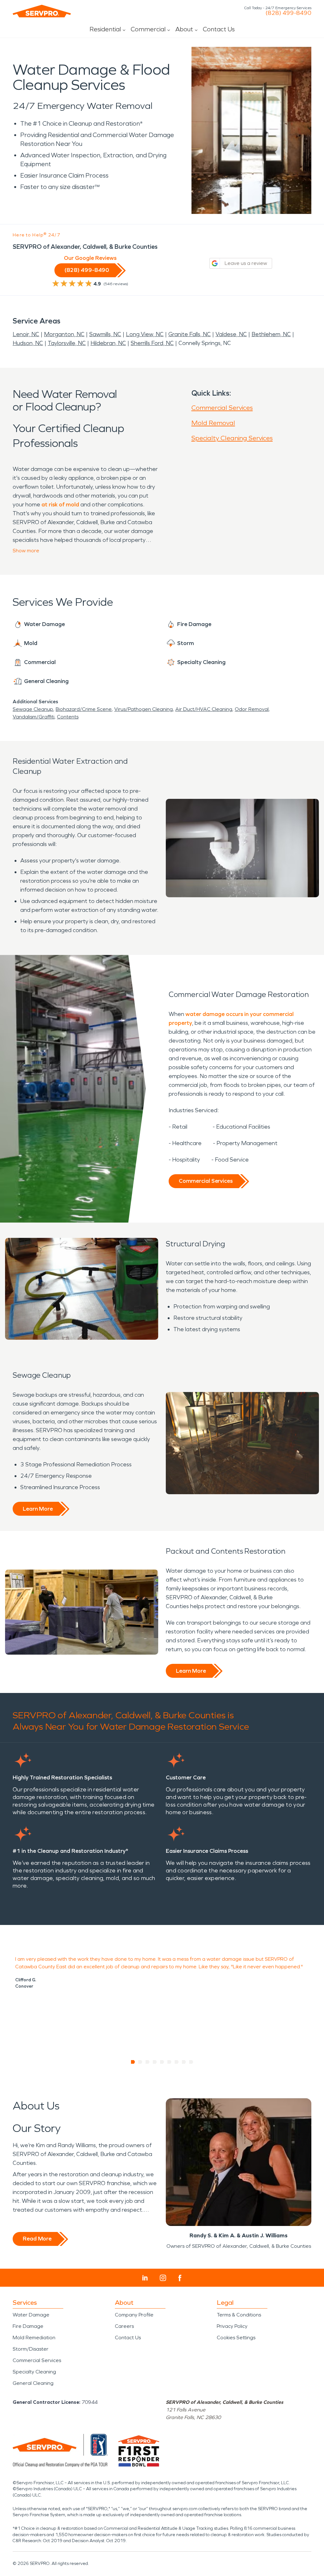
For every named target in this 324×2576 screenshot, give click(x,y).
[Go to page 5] (162, 2062)
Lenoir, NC (26, 334)
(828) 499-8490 (288, 13)
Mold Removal (213, 423)
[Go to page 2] (140, 2062)
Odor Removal (252, 709)
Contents (68, 717)
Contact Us (219, 29)
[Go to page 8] (184, 2062)
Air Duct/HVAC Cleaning (204, 709)
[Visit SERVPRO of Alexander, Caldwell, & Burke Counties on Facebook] (180, 2278)
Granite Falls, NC (190, 334)
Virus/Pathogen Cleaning (143, 709)
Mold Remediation (34, 2338)
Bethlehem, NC (271, 334)
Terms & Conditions (239, 2315)
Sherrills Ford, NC (152, 343)
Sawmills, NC (105, 334)
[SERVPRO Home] (42, 11)
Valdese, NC (231, 334)
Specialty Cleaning (34, 2372)
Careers (124, 2326)
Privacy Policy (232, 2326)
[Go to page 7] (177, 2062)
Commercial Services (222, 408)
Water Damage (31, 2315)
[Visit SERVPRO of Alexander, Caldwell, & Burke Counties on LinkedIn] (145, 2278)
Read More (37, 2239)
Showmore (26, 551)
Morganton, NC (64, 334)
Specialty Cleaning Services (232, 438)
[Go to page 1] (133, 2062)
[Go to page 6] (169, 2062)
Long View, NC (145, 334)
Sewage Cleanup (33, 709)
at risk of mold (60, 505)
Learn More (38, 1509)
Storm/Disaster (31, 2349)
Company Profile (134, 2315)
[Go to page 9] (191, 2062)
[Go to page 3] (148, 2062)
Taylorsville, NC (67, 343)
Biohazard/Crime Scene (84, 709)
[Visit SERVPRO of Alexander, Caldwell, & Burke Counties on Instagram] (163, 2278)
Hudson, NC (28, 343)
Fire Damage (28, 2326)
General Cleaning (33, 2383)
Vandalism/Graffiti (34, 717)
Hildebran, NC (108, 343)
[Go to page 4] (155, 2062)
